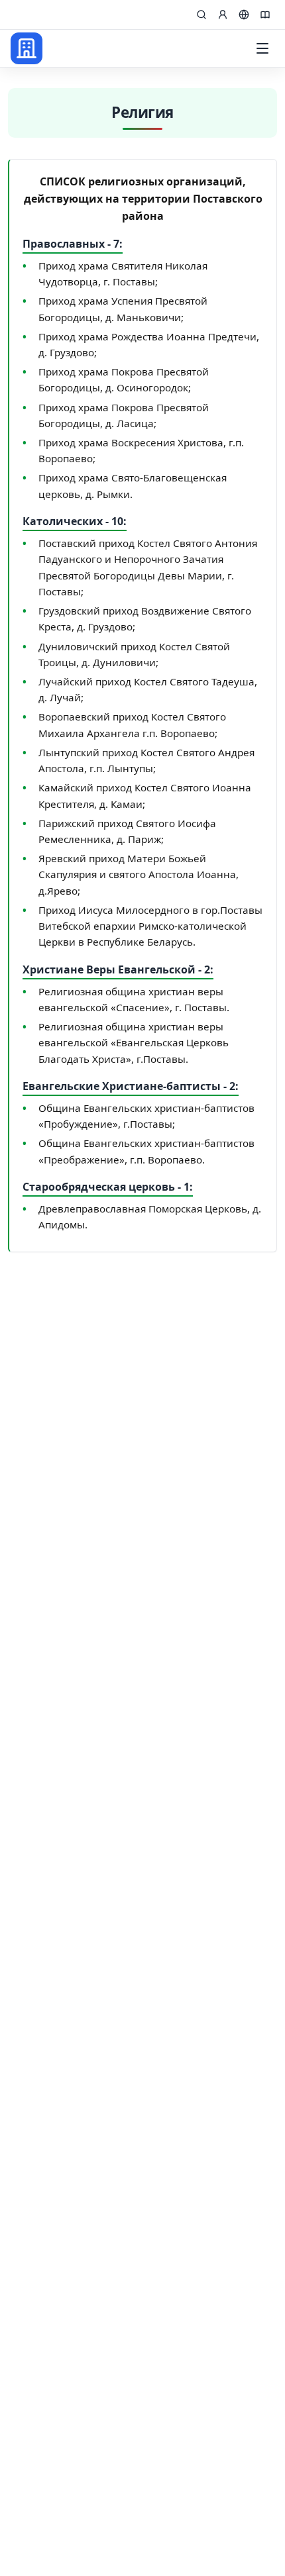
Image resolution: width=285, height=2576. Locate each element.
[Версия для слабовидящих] (265, 15)
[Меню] (262, 48)
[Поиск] (201, 15)
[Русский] (244, 15)
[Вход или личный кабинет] (223, 15)
